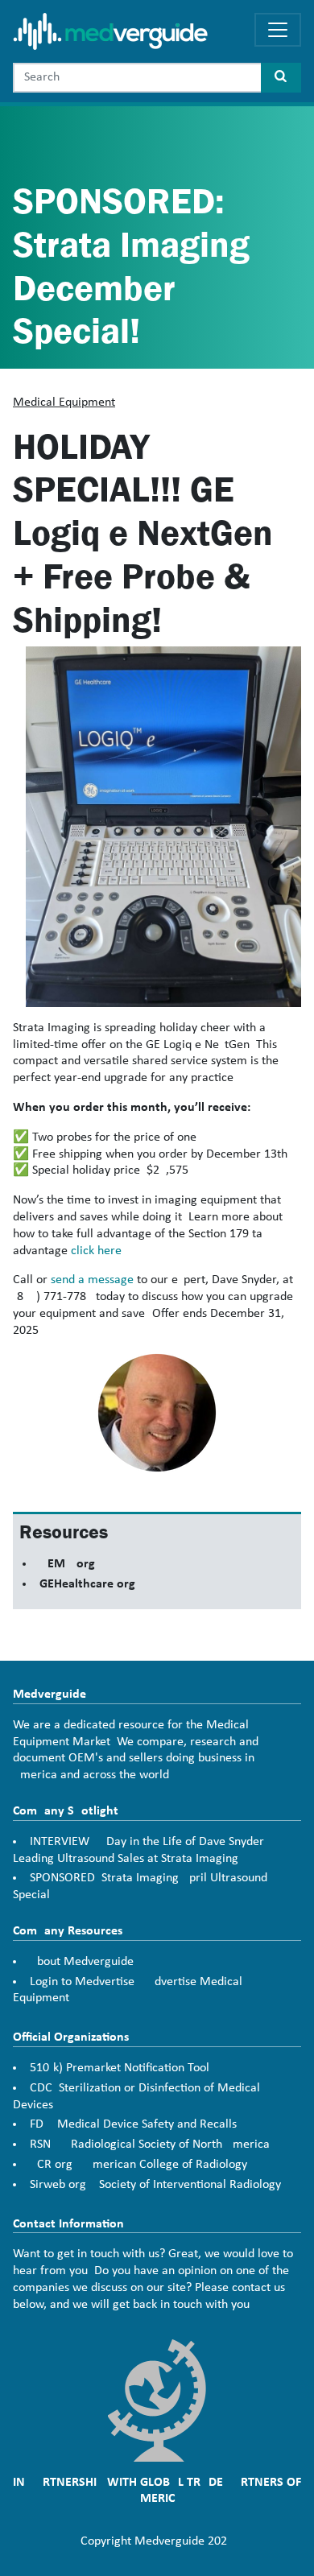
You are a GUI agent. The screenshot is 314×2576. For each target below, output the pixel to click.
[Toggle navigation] (278, 30)
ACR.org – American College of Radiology (138, 2165)
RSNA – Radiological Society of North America (150, 2145)
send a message (92, 1280)
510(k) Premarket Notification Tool (120, 2068)
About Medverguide (82, 1962)
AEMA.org (67, 1564)
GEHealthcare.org (87, 1584)
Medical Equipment (64, 402)
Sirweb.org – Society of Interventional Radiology (155, 2185)
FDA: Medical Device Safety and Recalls (133, 2124)
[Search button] (281, 78)
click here (96, 1251)
